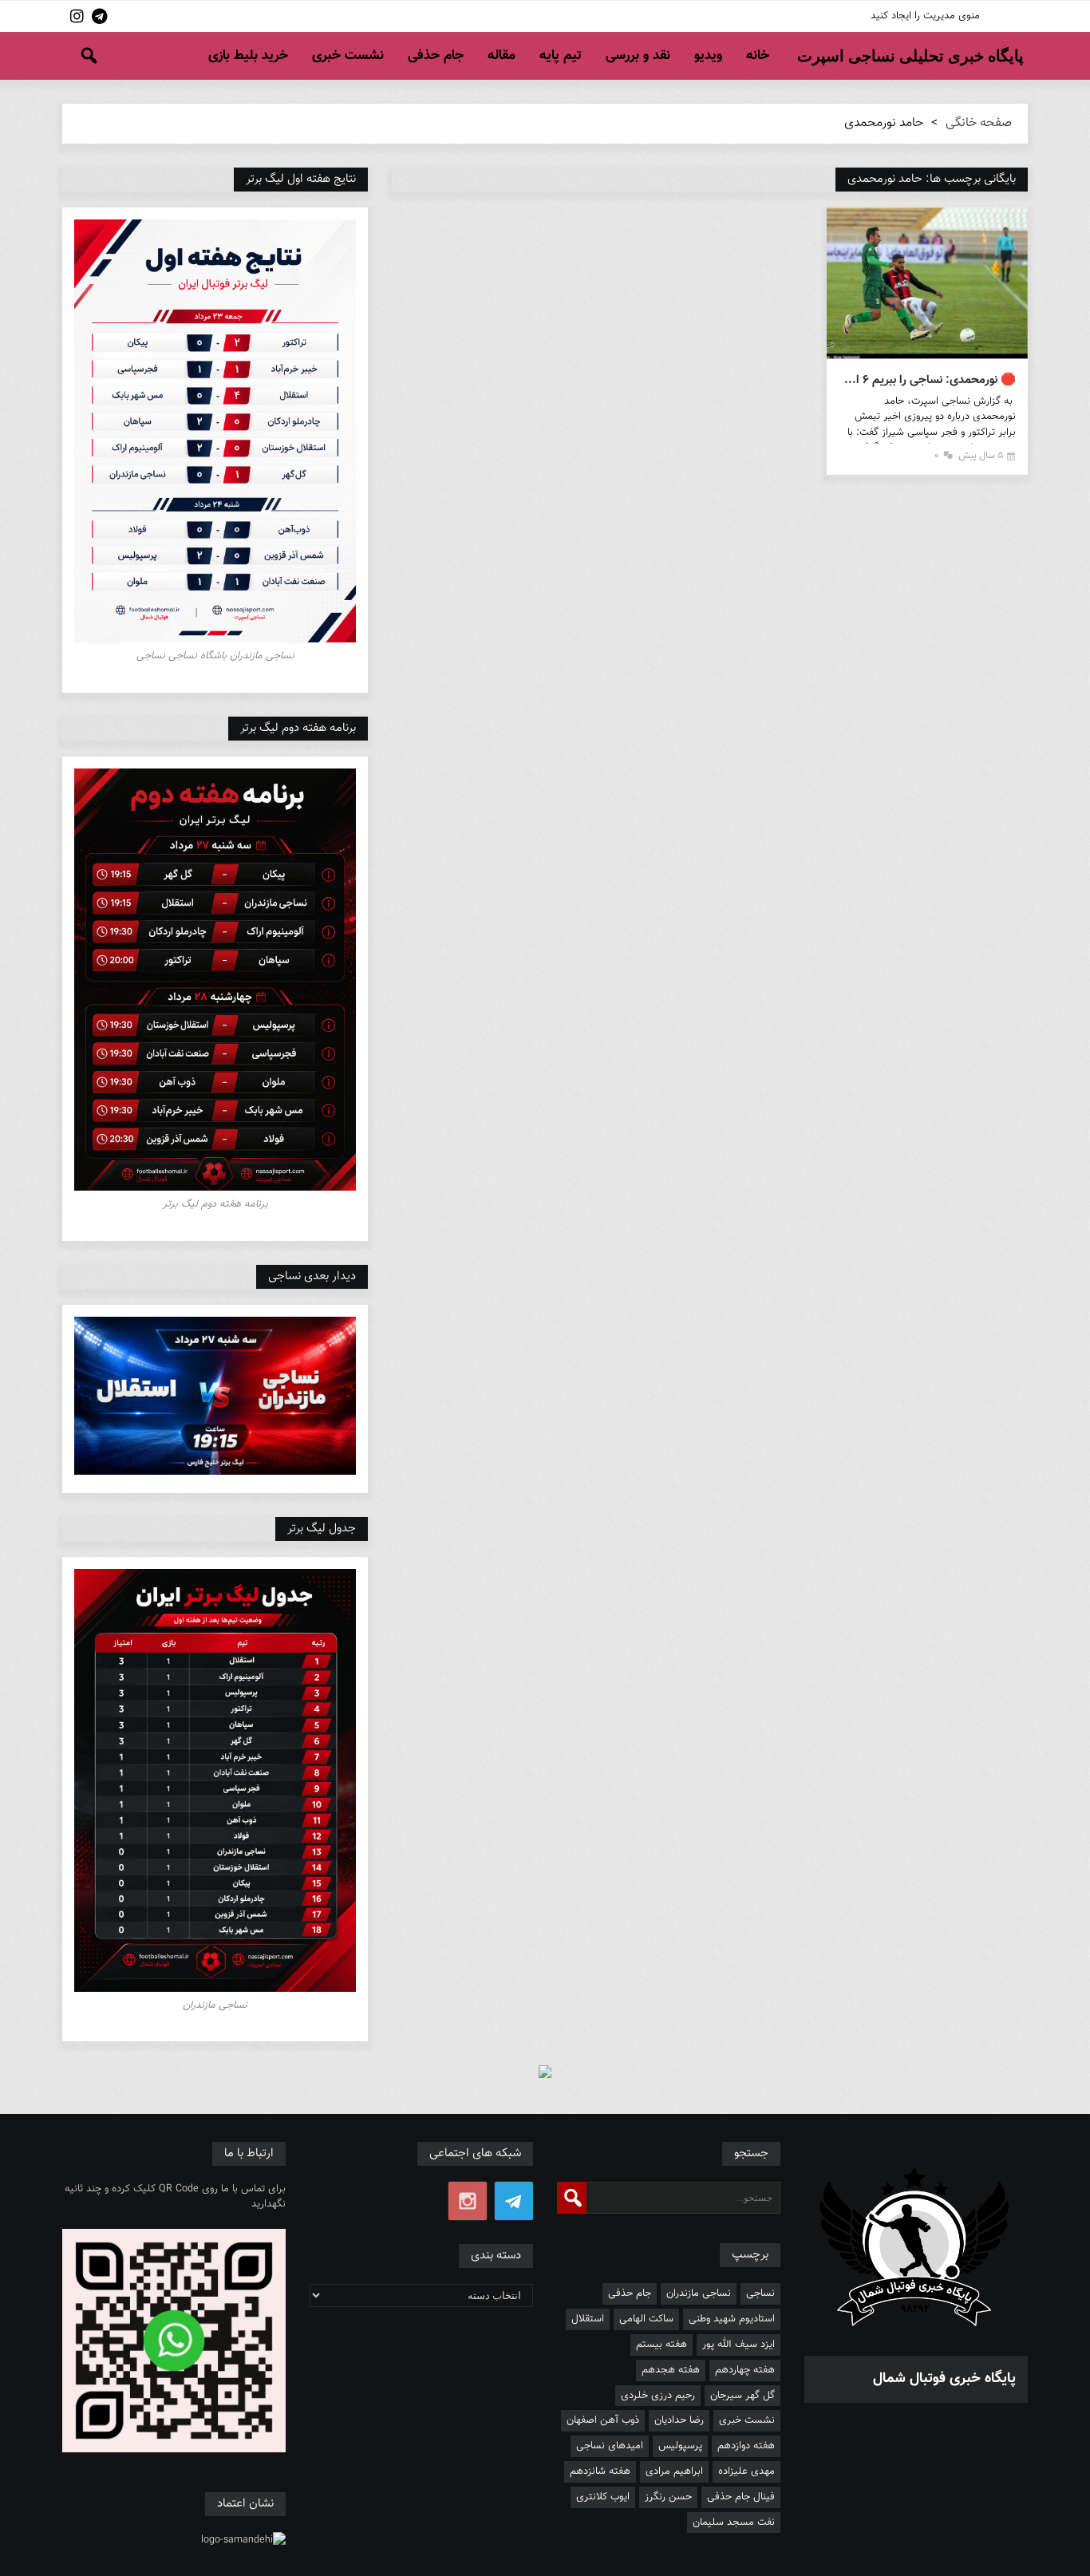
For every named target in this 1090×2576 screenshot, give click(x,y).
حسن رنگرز (668, 2497)
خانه (758, 56)
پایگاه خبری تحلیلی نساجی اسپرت (910, 56)
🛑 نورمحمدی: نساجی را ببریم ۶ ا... (930, 380)
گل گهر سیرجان (742, 2396)
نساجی (760, 2294)
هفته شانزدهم (600, 2471)
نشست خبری (348, 56)
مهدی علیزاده (746, 2471)
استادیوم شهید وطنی (732, 2319)
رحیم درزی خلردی (658, 2396)
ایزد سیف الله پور (739, 2345)
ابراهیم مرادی (674, 2471)
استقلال (588, 2319)
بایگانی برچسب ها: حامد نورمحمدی (932, 179)
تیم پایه (561, 56)
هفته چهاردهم (745, 2370)
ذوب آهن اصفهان (603, 2420)
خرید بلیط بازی (248, 56)
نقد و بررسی (638, 56)
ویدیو (708, 56)
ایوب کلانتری (603, 2497)
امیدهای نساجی (610, 2446)
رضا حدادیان (679, 2420)
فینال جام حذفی (741, 2497)
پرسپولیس (680, 2446)
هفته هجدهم (671, 2370)
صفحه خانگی (979, 123)
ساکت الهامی (646, 2319)
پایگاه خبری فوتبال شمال (944, 2379)
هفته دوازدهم (746, 2446)
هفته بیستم (662, 2345)
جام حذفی (436, 56)
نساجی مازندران (699, 2294)
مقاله (502, 56)
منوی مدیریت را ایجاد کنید (925, 16)
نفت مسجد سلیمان (734, 2523)
